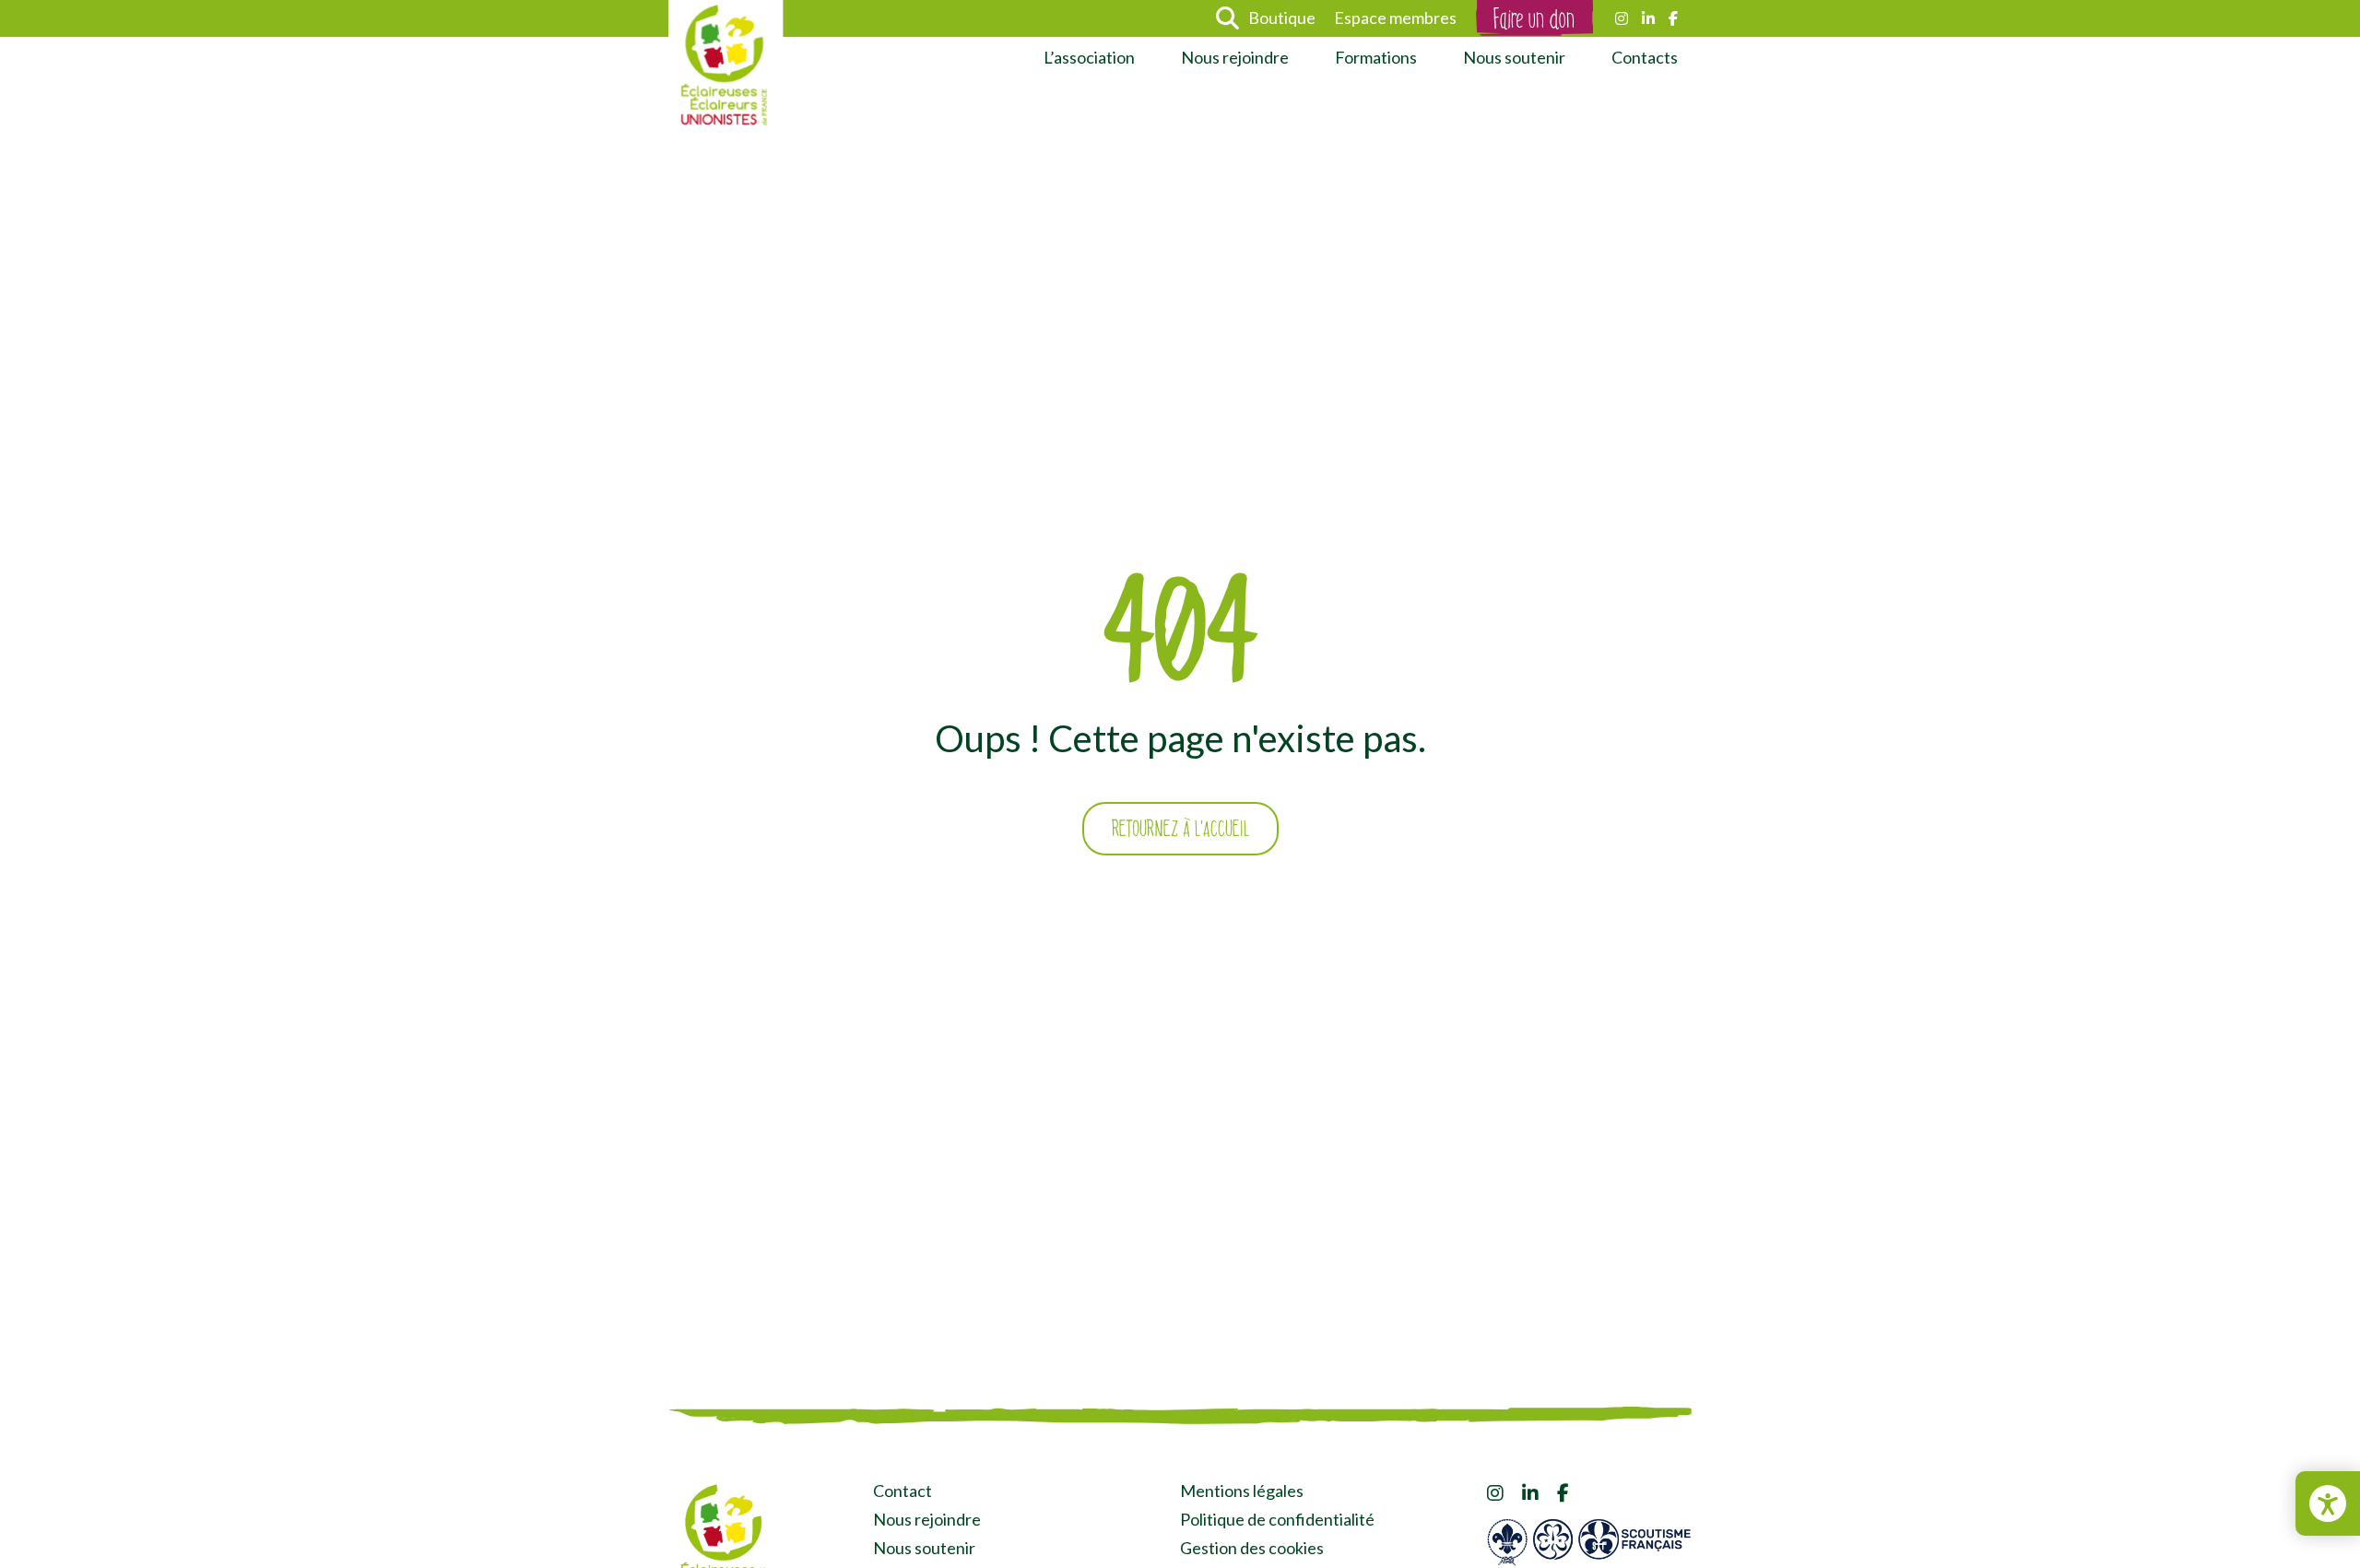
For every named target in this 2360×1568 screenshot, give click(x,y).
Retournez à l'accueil (1180, 829)
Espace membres (1395, 18)
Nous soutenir (1514, 57)
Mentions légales (1242, 1491)
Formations (1376, 57)
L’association (1089, 57)
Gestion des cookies (1252, 1548)
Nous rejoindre (1235, 57)
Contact (903, 1491)
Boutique (1282, 18)
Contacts (1645, 57)
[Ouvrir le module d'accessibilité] (2328, 1503)
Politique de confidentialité (1277, 1519)
